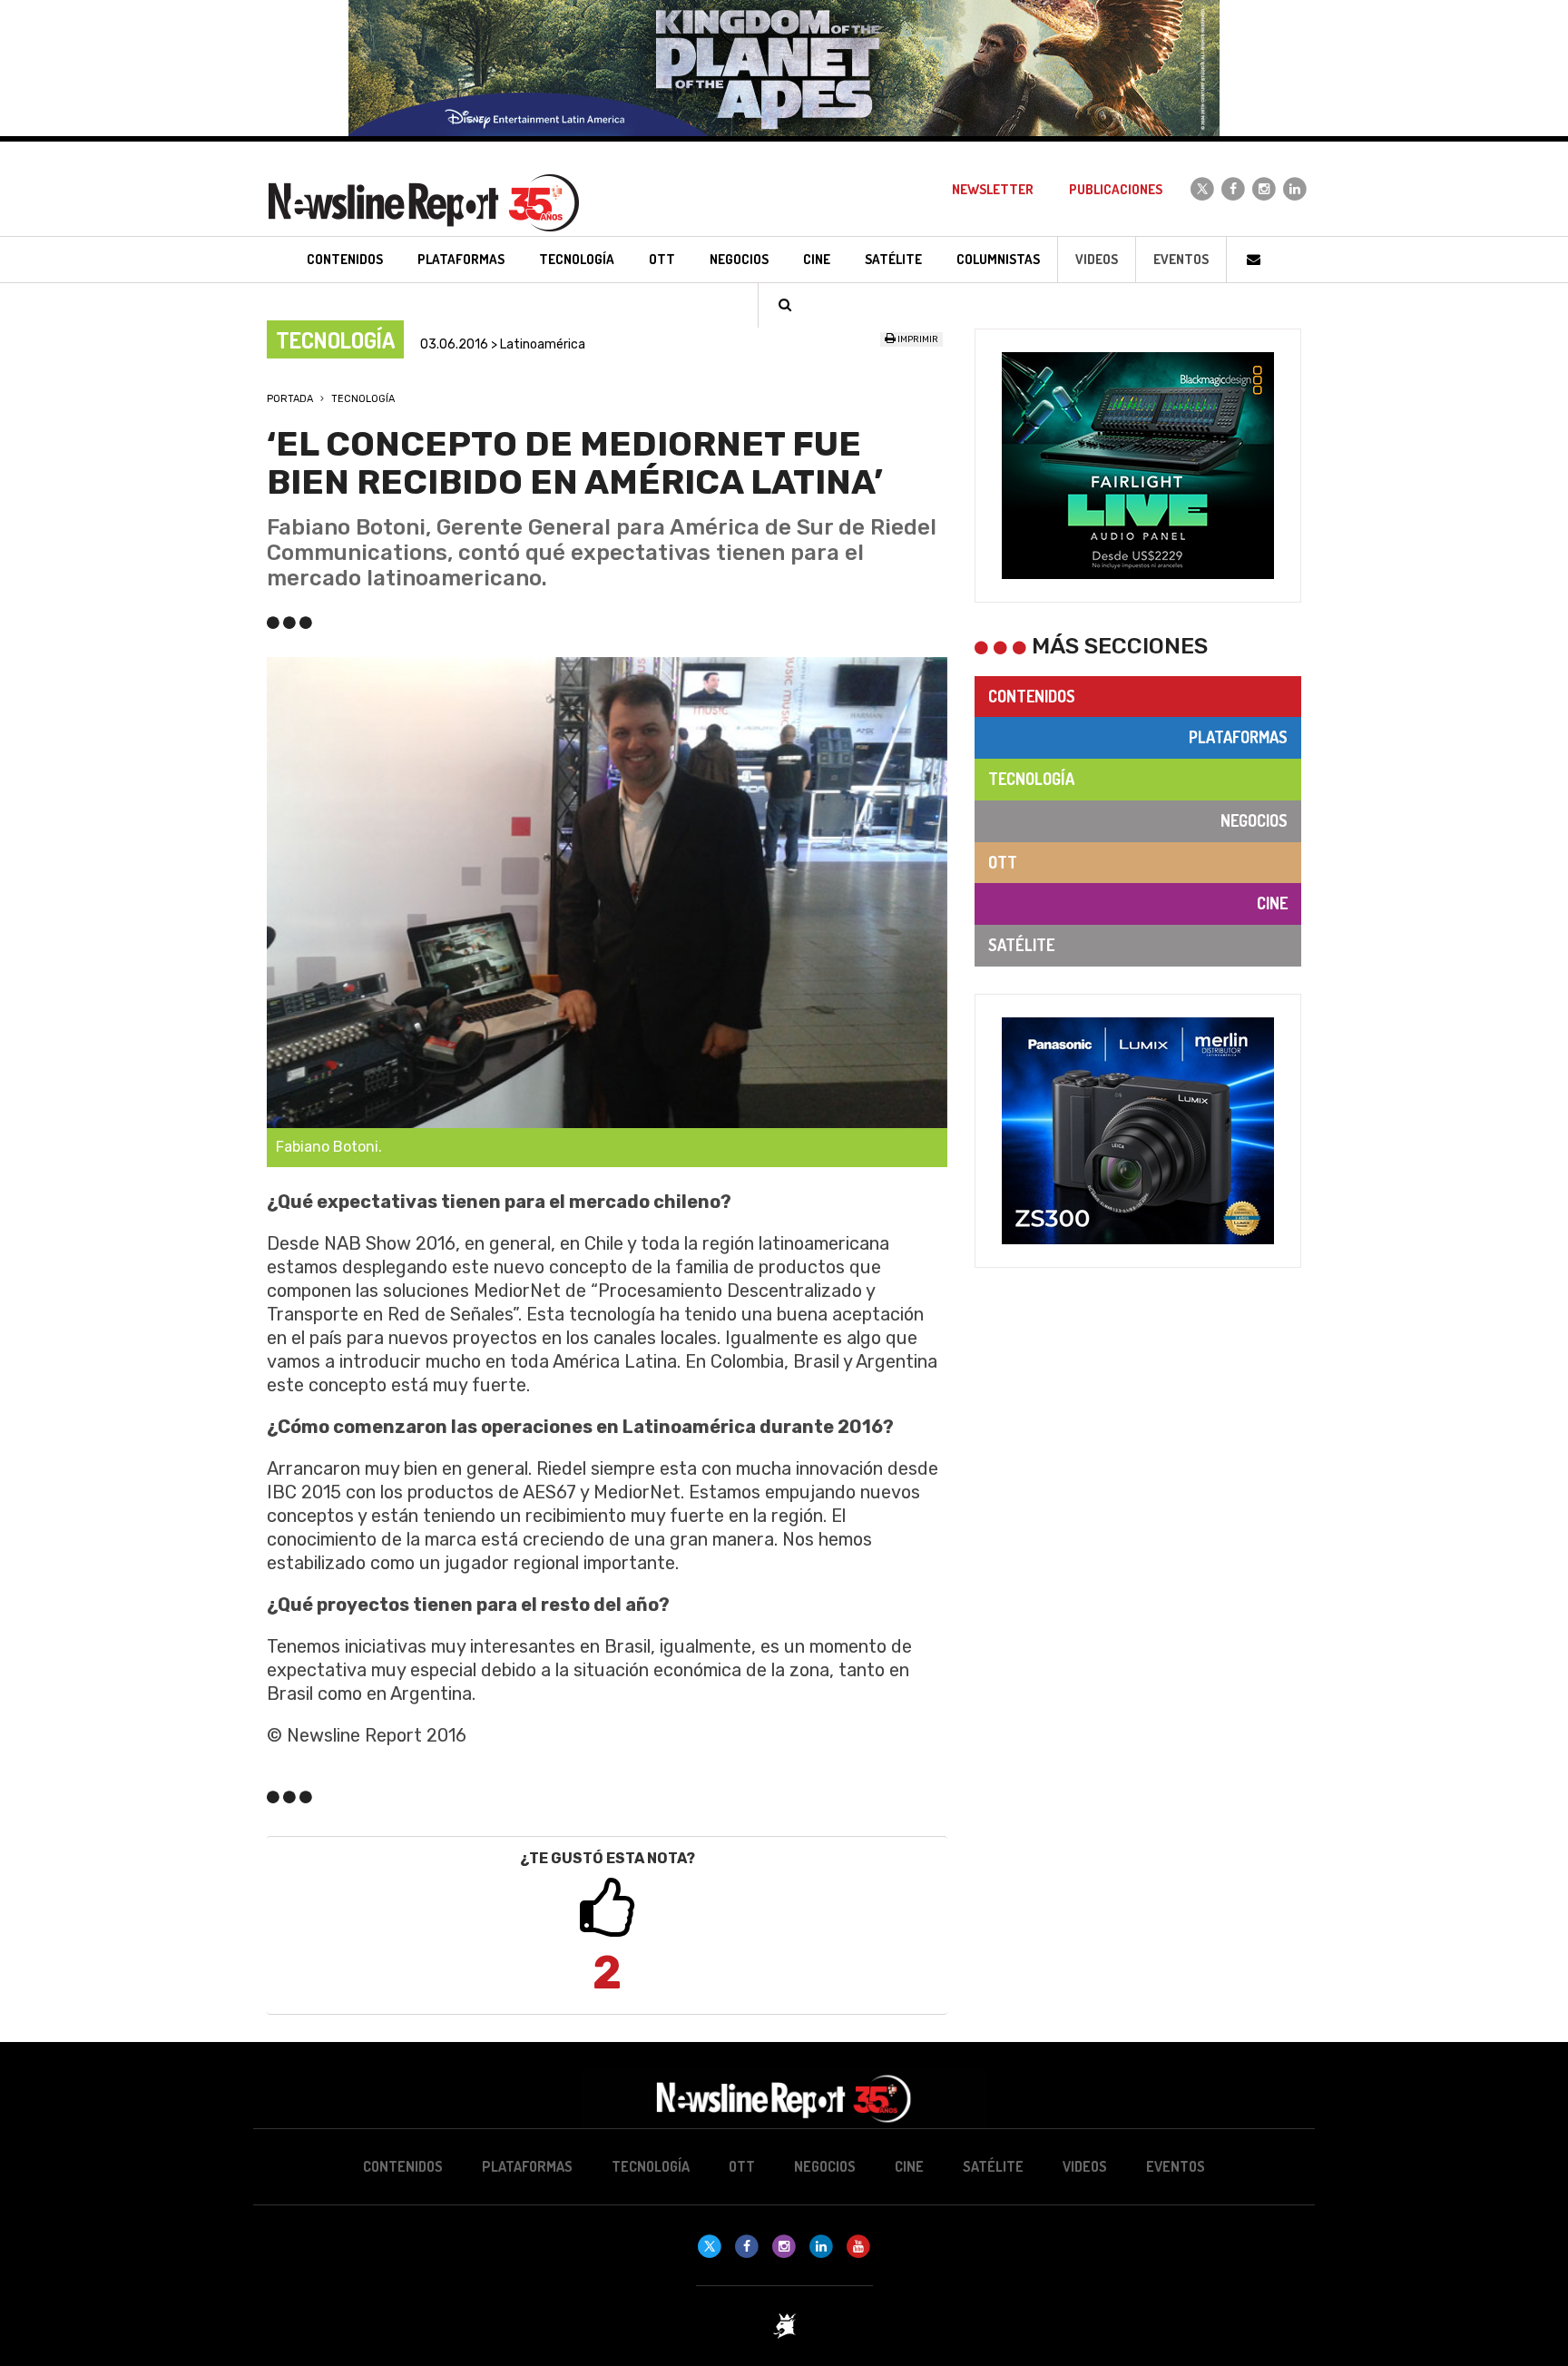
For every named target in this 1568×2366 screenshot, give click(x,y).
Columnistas (998, 259)
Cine (1272, 903)
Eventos (1181, 259)
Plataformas (1238, 737)
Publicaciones (1116, 189)
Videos (1097, 259)
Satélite (1021, 945)
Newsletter (993, 189)
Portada (290, 399)
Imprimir (917, 339)
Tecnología (363, 399)
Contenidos (1032, 696)
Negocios (1254, 820)
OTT (1003, 862)
